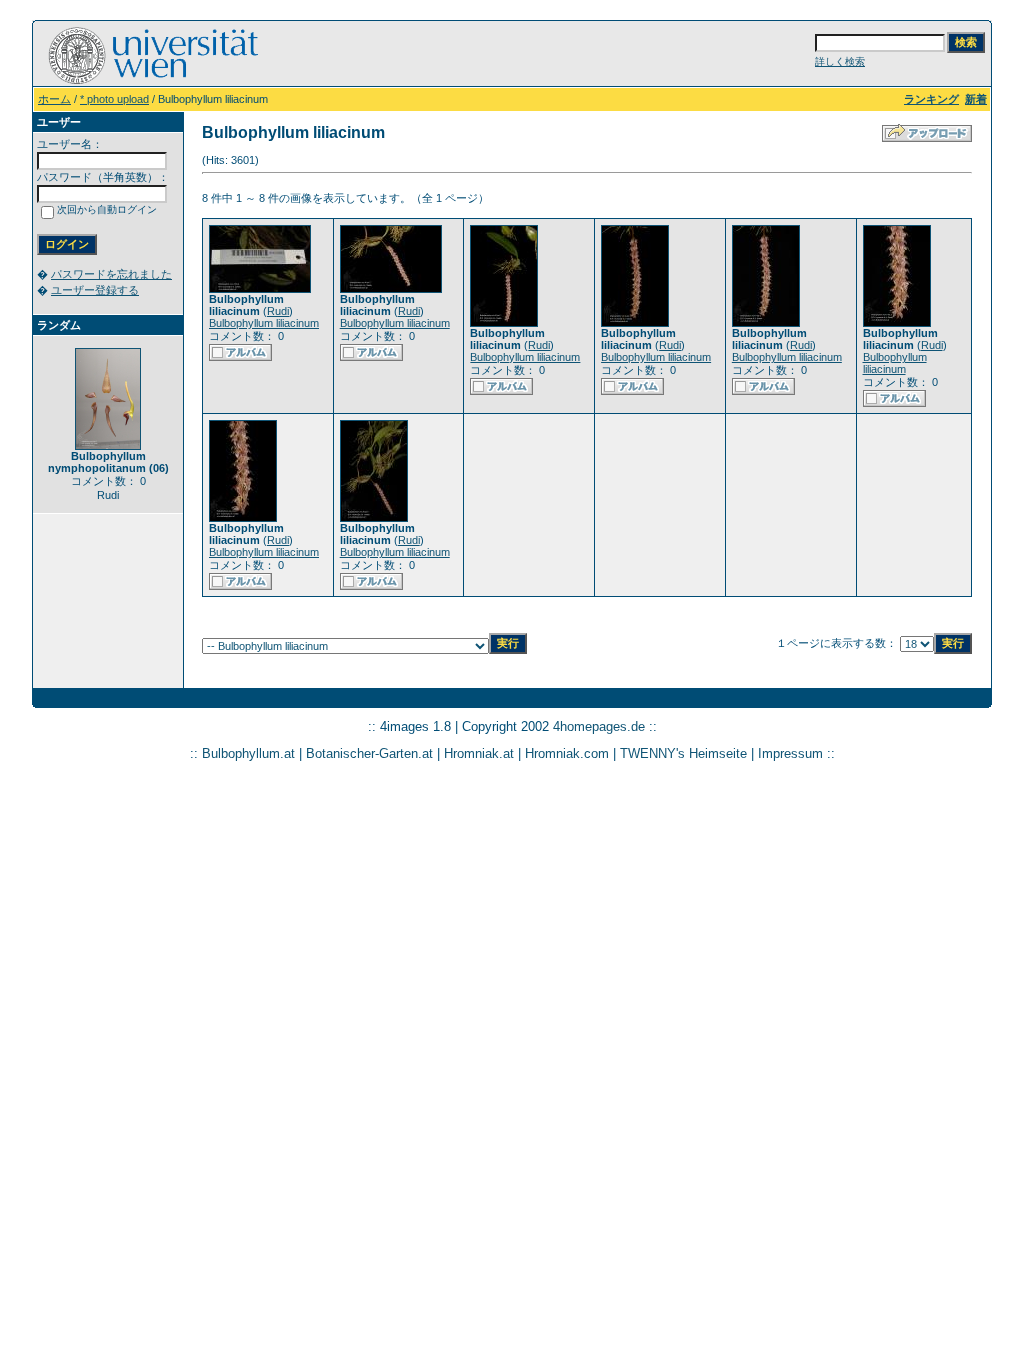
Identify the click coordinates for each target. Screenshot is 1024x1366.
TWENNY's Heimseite (683, 753)
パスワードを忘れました (111, 274)
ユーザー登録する (95, 290)
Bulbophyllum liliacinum (264, 323)
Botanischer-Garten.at (369, 753)
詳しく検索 (840, 61)
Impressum (790, 753)
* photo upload (114, 99)
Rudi (278, 311)
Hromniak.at (479, 753)
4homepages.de (599, 726)
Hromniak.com (567, 753)
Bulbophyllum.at (248, 753)
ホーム (54, 99)
